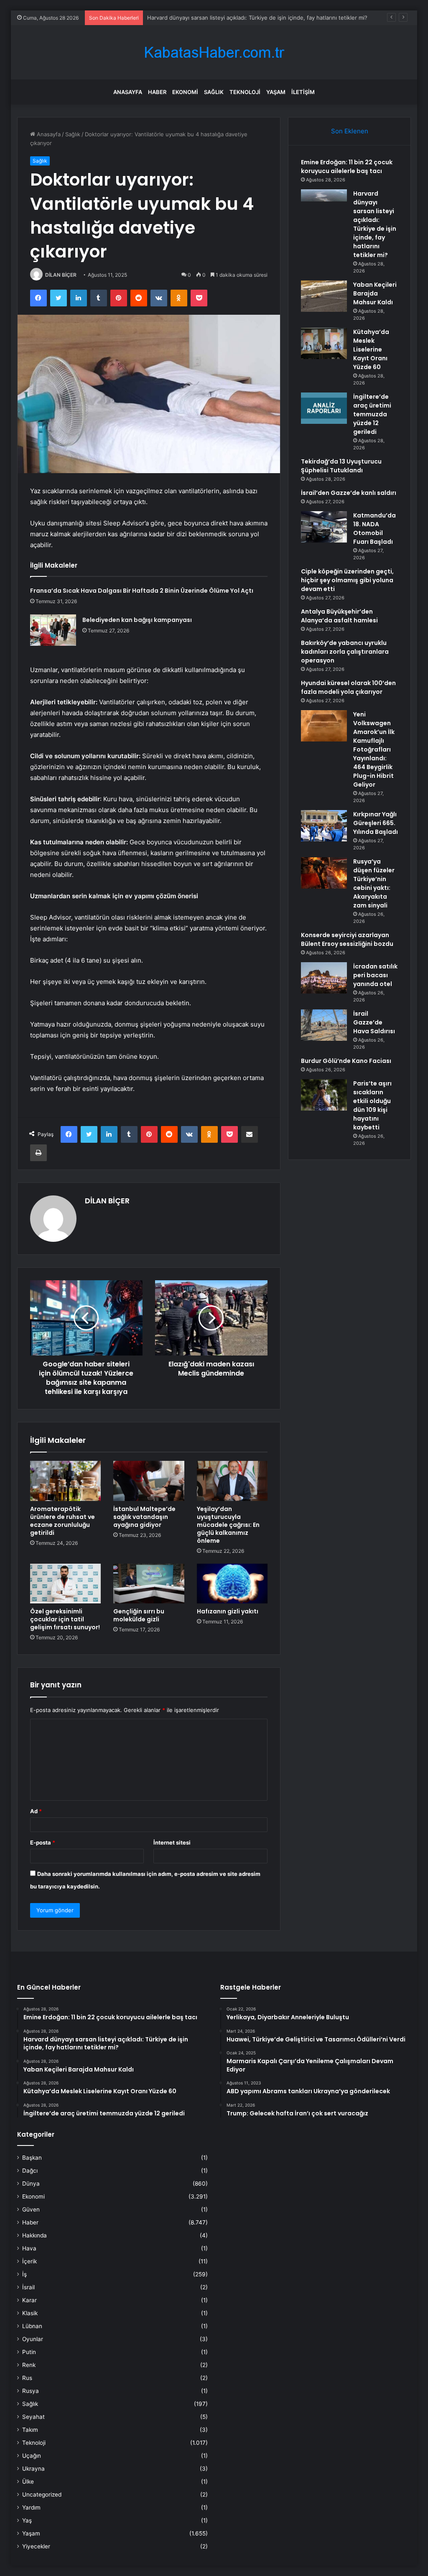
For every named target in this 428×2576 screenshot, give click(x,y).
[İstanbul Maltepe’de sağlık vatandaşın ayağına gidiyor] (149, 1481)
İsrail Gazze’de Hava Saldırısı (374, 1022)
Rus (27, 2378)
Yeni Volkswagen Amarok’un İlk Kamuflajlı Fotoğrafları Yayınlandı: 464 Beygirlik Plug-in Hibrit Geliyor (374, 749)
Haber (157, 92)
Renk (29, 2365)
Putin (29, 2352)
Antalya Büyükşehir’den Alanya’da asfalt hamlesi (339, 616)
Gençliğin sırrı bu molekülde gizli (139, 1615)
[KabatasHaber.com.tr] (214, 52)
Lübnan (32, 2326)
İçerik (29, 2261)
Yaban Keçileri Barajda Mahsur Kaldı (193, 18)
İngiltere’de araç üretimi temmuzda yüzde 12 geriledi (372, 414)
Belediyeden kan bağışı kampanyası (137, 620)
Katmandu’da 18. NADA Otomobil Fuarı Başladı (374, 529)
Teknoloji (245, 92)
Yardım (31, 2507)
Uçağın (32, 2456)
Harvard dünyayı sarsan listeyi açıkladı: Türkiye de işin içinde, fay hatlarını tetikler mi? (375, 224)
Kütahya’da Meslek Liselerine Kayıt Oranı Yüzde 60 (371, 349)
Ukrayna (33, 2469)
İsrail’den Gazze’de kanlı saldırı (349, 493)
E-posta (43, 1842)
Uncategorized (42, 2494)
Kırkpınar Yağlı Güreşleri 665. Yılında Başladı (376, 823)
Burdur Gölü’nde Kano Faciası (346, 1061)
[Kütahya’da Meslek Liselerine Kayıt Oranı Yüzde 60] (324, 343)
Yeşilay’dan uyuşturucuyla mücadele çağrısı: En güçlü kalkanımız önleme (228, 1525)
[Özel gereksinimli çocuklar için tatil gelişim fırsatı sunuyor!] (66, 1584)
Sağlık (214, 92)
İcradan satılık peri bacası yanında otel (375, 975)
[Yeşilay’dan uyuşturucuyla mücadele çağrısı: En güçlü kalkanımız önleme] (232, 1481)
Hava (29, 2248)
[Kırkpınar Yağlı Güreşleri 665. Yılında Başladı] (324, 826)
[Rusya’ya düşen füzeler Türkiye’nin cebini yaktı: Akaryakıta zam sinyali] (324, 873)
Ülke (28, 2482)
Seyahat (33, 2417)
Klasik (30, 2313)
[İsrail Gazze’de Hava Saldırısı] (324, 1025)
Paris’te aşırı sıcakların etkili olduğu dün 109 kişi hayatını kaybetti (372, 1105)
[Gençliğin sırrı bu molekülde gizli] (149, 1584)
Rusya (31, 2391)
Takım (30, 2430)
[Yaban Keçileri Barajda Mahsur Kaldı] (324, 296)
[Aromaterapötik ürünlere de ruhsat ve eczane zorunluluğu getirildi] (66, 1481)
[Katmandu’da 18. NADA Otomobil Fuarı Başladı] (324, 527)
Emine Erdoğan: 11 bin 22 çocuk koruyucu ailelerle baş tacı (347, 167)
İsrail (28, 2287)
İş (24, 2274)
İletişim (303, 92)
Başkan (32, 2158)
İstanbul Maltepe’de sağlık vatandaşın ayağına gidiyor (144, 1517)
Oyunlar (33, 2339)
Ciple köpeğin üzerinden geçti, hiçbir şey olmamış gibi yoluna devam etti (347, 580)
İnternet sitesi (172, 1842)
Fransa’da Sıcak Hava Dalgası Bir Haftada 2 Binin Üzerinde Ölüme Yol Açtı (142, 591)
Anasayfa (128, 92)
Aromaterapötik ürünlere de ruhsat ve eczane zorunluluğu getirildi (62, 1521)
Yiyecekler (36, 2546)
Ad (36, 1811)
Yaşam (276, 92)
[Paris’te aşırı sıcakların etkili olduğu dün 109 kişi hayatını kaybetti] (324, 1095)
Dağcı (30, 2171)
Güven (31, 2209)
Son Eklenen (350, 131)
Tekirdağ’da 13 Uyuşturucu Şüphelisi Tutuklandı (341, 466)
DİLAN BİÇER (61, 275)
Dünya (31, 2184)
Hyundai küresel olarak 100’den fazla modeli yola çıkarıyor (348, 687)
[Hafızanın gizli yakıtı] (232, 1584)
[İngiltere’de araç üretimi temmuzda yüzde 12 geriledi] (324, 408)
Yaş (27, 2520)
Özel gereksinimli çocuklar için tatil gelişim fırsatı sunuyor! (65, 1619)
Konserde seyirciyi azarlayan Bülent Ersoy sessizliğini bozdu (347, 939)
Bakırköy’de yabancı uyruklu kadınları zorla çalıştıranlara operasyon (345, 652)
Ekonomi (185, 92)
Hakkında (34, 2235)
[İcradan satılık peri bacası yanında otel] (324, 978)
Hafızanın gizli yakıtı (228, 1611)
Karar (29, 2300)
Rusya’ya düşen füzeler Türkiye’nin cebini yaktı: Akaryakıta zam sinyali (374, 883)
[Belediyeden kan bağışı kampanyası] (53, 630)
